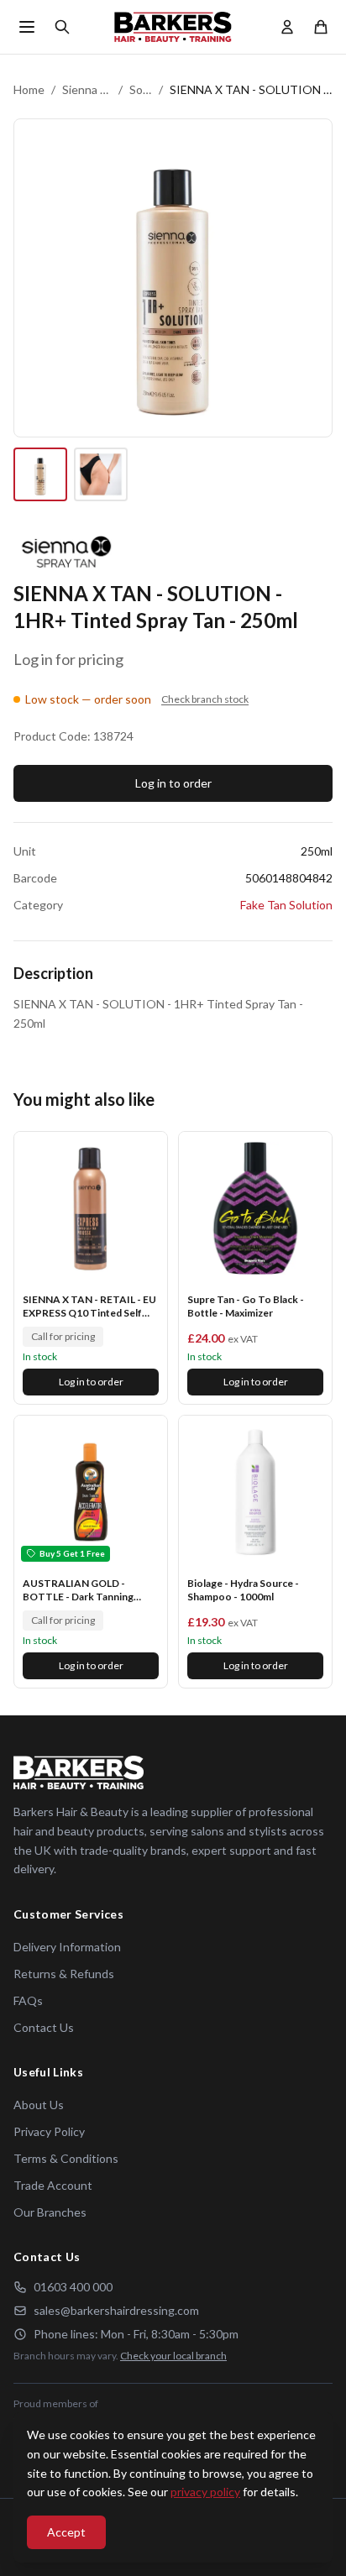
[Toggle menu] (27, 27)
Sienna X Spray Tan (87, 89)
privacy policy (205, 2492)
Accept (66, 2532)
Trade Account (53, 2185)
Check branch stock (205, 699)
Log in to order (173, 783)
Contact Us (44, 2027)
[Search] (62, 27)
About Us (39, 2105)
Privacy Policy (49, 2131)
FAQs (28, 2000)
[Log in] (287, 27)
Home (29, 89)
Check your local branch (173, 2356)
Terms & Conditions (66, 2158)
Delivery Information (67, 1947)
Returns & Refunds (64, 1974)
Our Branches (50, 2212)
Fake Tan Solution (286, 905)
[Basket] (321, 27)
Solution (140, 89)
